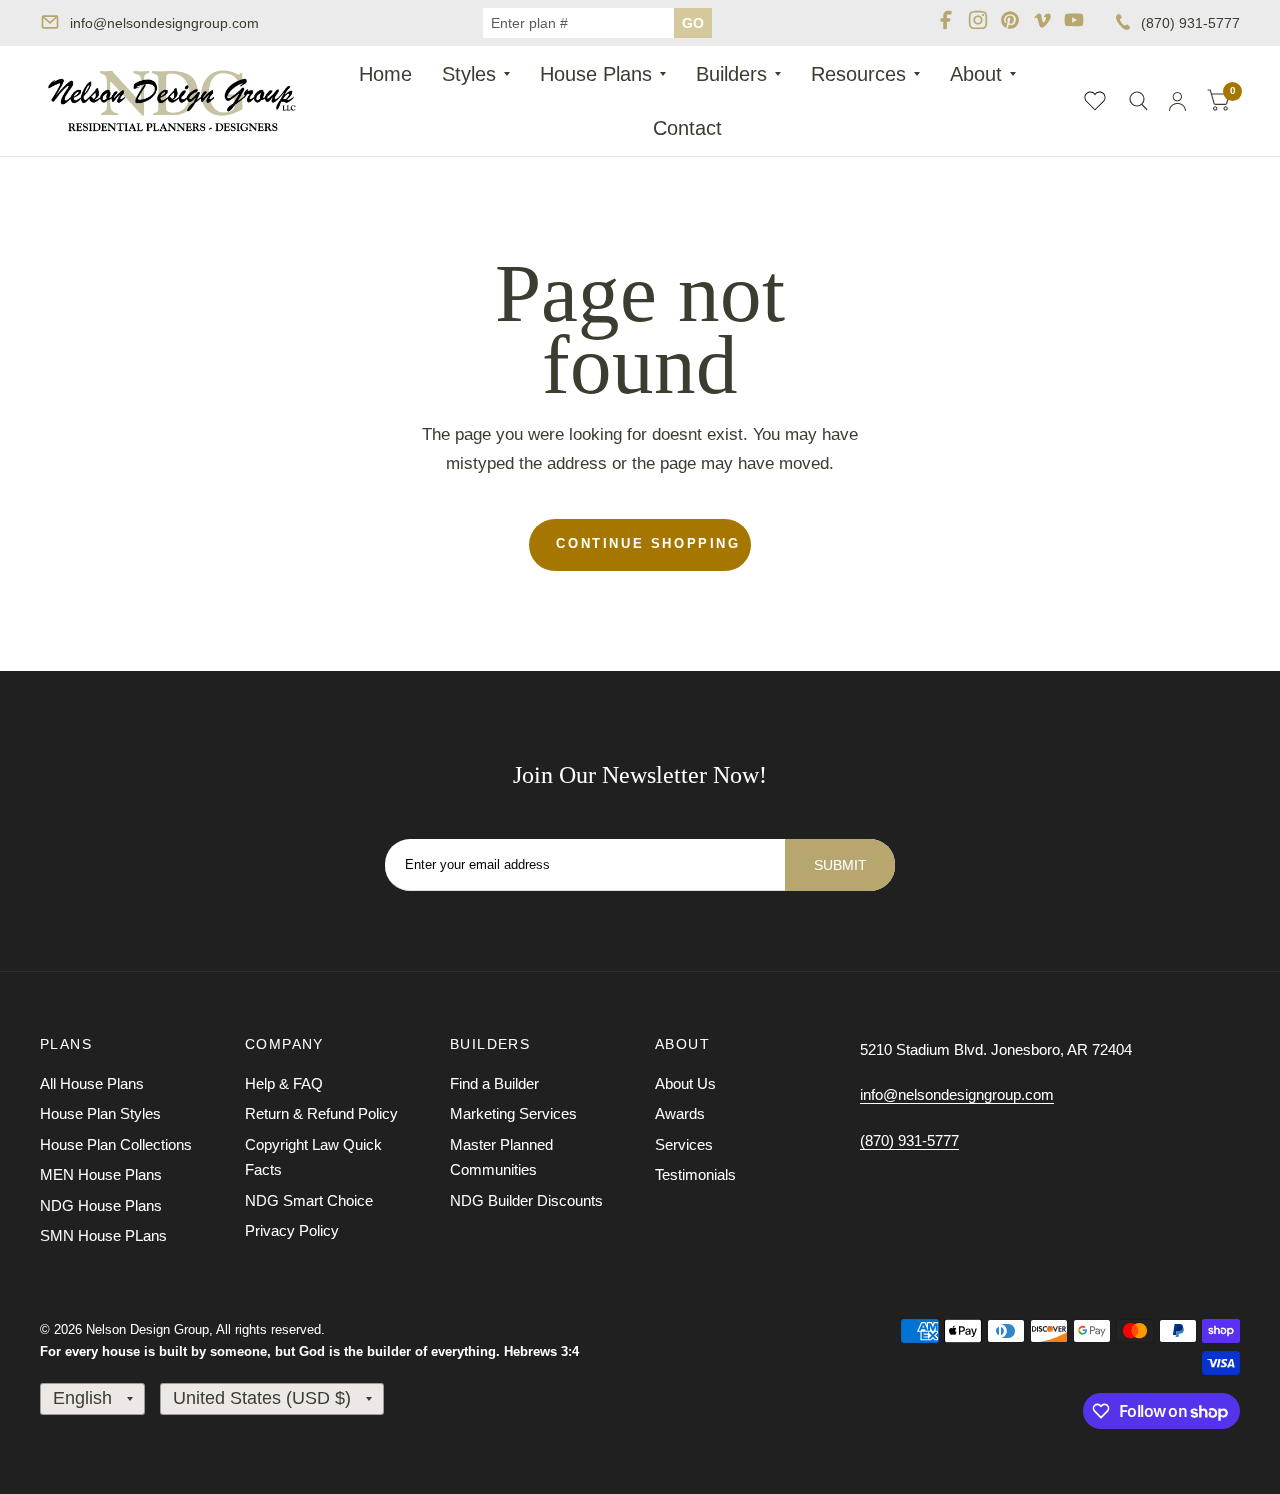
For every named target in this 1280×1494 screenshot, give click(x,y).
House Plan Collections (116, 1144)
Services (684, 1144)
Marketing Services (513, 1113)
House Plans (596, 74)
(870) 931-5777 (1190, 23)
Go (693, 23)
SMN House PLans (103, 1235)
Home (385, 74)
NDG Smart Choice (309, 1200)
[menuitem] (385, 74)
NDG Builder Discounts (526, 1200)
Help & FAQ (284, 1083)
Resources (858, 74)
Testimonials (695, 1174)
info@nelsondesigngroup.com (164, 23)
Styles (469, 74)
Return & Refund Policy (321, 1113)
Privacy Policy (292, 1230)
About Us (685, 1083)
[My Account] (1177, 101)
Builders (731, 74)
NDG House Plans (101, 1205)
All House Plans (92, 1083)
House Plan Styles (100, 1113)
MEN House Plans (101, 1174)
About (976, 74)
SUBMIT (840, 865)
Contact (687, 128)
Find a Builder (494, 1083)
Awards (680, 1113)
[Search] (1138, 101)
